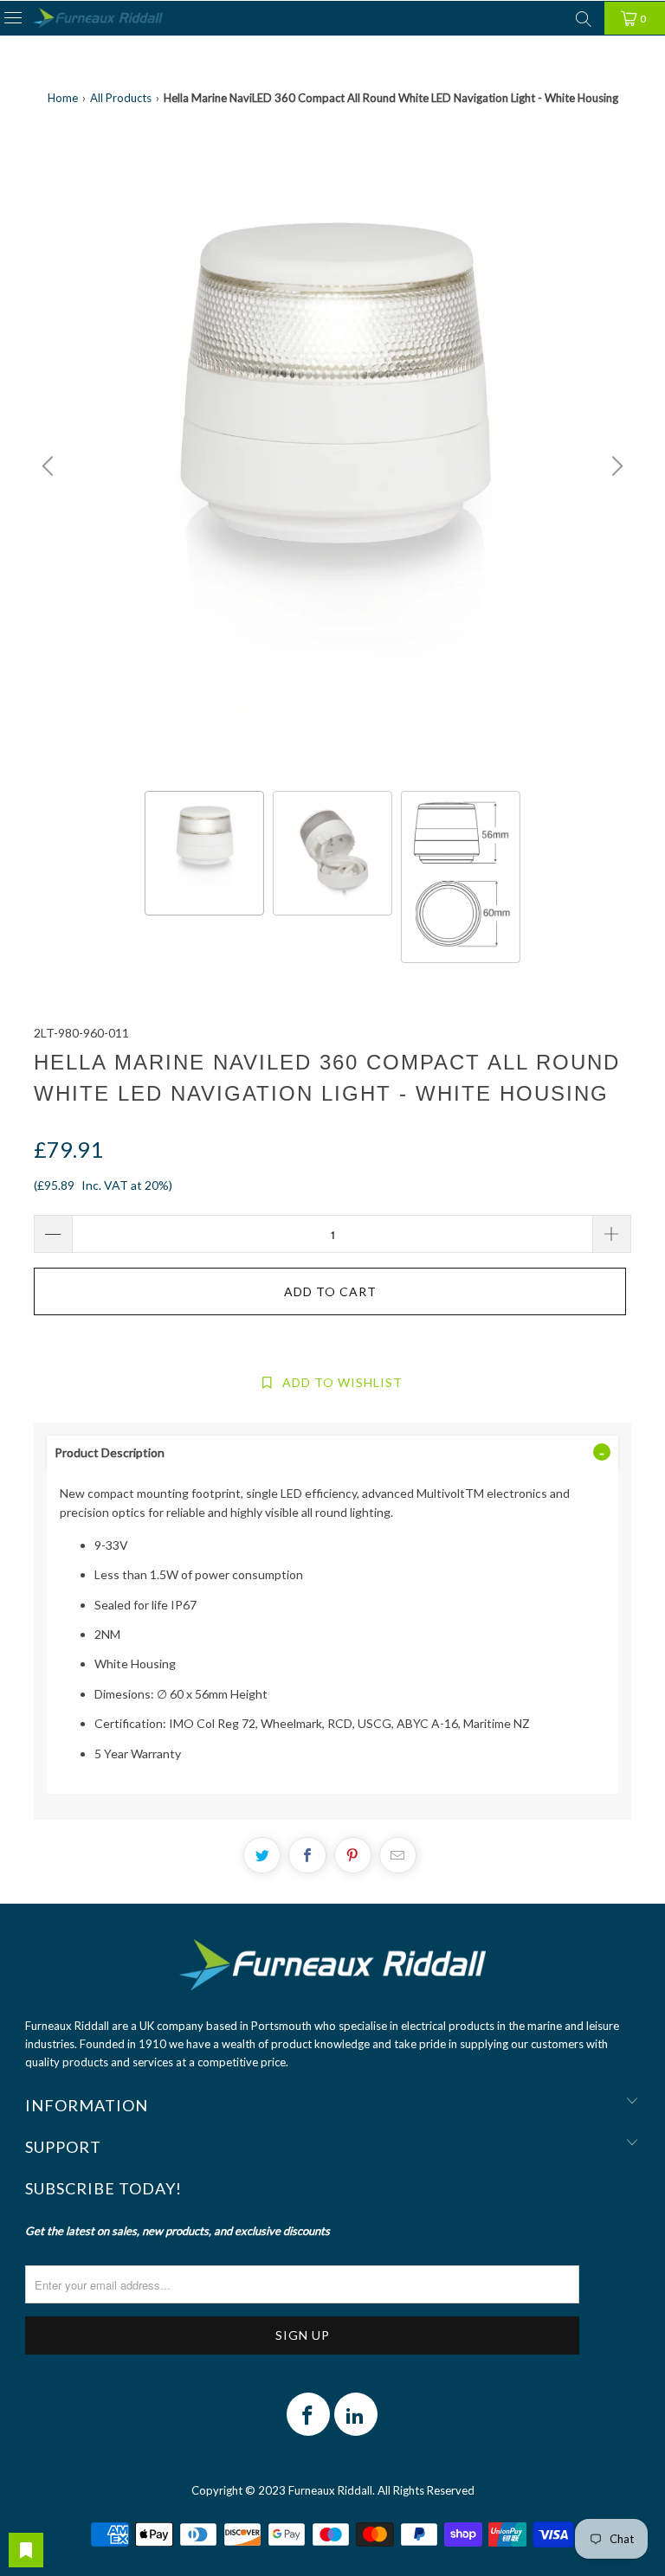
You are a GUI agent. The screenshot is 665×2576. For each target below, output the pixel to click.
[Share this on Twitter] (262, 1855)
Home (63, 98)
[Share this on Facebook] (307, 1855)
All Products (121, 98)
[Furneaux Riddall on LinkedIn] (356, 2414)
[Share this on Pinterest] (353, 1855)
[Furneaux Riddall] (98, 19)
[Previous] (50, 466)
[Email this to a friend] (398, 1855)
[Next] (615, 466)
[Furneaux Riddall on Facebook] (308, 2414)
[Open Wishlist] (26, 2550)
